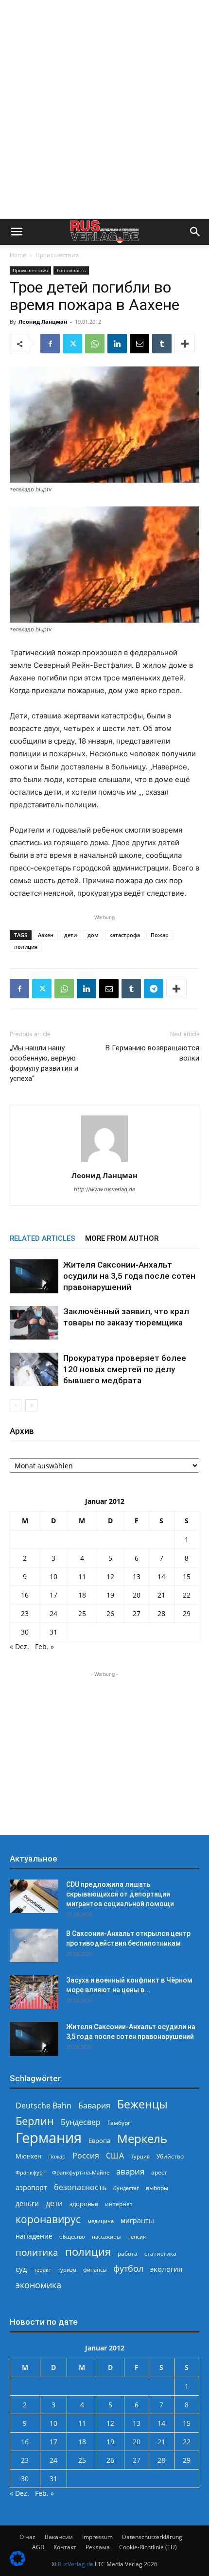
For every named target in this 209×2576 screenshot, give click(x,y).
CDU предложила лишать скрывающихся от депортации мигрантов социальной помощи (120, 1894)
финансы (95, 2270)
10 (53, 1576)
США (115, 2156)
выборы (157, 2188)
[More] (185, 344)
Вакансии (59, 2537)
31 (53, 1632)
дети (70, 935)
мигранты (137, 2220)
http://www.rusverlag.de (104, 1189)
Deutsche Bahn (44, 2106)
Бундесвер (81, 2122)
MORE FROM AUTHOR (122, 1238)
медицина (101, 2221)
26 (110, 1613)
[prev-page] (16, 1405)
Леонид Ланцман (43, 322)
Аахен (46, 935)
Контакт (65, 2547)
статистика (160, 2254)
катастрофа (125, 935)
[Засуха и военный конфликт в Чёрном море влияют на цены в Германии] (34, 1992)
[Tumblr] (162, 344)
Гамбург (119, 2123)
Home (18, 255)
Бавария (94, 2106)
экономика (38, 2285)
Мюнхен (28, 2156)
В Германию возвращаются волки (152, 1053)
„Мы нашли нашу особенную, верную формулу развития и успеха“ (44, 1063)
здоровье (84, 2204)
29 (187, 1613)
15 (187, 1576)
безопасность (80, 2187)
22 (187, 1595)
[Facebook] (50, 344)
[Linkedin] (117, 344)
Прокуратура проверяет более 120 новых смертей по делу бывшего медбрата (125, 1369)
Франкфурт (30, 2172)
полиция (26, 947)
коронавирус (48, 2219)
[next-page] (31, 1405)
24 (53, 1613)
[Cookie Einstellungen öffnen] (17, 2564)
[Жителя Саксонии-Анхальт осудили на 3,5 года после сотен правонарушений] (34, 1276)
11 (82, 1576)
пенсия (137, 2237)
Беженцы (142, 2104)
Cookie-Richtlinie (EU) (148, 2547)
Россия (86, 2156)
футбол (128, 2269)
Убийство (170, 2156)
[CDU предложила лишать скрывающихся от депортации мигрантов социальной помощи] (34, 1896)
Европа (99, 2141)
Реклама (98, 2547)
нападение (34, 2236)
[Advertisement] (104, 109)
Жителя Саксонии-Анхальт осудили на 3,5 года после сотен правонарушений (129, 1276)
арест (159, 2172)
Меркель (142, 2138)
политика (37, 2252)
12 (110, 1576)
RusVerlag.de (76, 2564)
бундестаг (126, 2188)
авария (130, 2171)
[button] (17, 232)
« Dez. (19, 1646)
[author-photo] (104, 1162)
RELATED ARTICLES (43, 1238)
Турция (140, 2156)
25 (82, 1613)
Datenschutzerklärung (152, 2537)
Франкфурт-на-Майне (81, 2172)
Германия (49, 2138)
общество (72, 2237)
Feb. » (44, 1646)
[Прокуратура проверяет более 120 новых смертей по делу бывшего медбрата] (34, 1369)
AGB (38, 2547)
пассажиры (106, 2237)
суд (21, 2269)
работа (128, 2254)
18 (82, 1595)
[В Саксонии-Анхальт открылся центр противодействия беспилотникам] (34, 1945)
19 (110, 1595)
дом (93, 935)
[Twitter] (72, 344)
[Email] (139, 344)
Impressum (97, 2537)
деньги (27, 2203)
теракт (43, 2270)
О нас (27, 2537)
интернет (119, 2204)
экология (166, 2269)
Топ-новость (71, 270)
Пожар (160, 935)
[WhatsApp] (95, 344)
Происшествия (57, 255)
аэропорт (31, 2187)
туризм (67, 2270)
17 (53, 1595)
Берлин (35, 2121)
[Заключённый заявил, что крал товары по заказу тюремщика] (34, 1323)
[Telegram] (154, 989)
